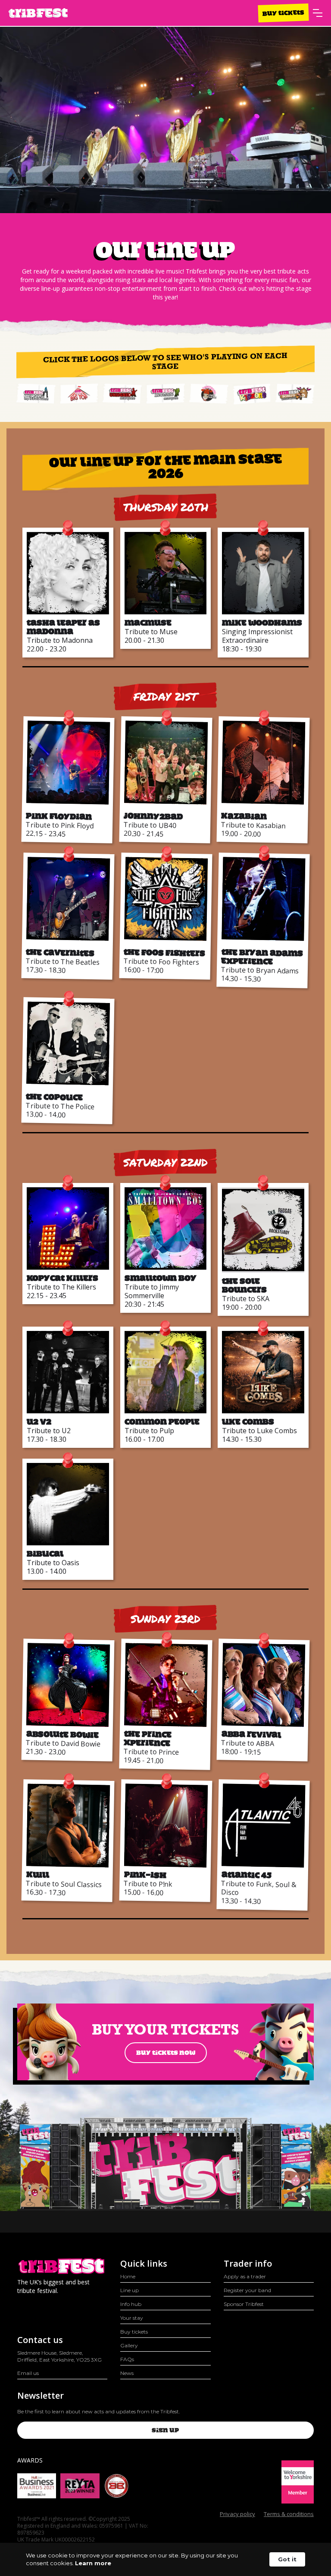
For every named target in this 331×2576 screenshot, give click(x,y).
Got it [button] (287, 2559)
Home (128, 2276)
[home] (38, 13)
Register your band (247, 2290)
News (127, 2373)
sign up (165, 2430)
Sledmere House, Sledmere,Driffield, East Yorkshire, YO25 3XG (59, 2356)
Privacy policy (237, 2514)
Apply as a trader (245, 2276)
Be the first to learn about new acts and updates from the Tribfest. (99, 2411)
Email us (28, 2373)
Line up (130, 2290)
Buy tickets (283, 13)
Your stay (132, 2318)
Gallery (129, 2345)
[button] (318, 13)
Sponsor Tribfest (244, 2304)
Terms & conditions (289, 2514)
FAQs (127, 2359)
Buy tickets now (166, 2053)
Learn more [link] (93, 2563)
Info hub (131, 2304)
